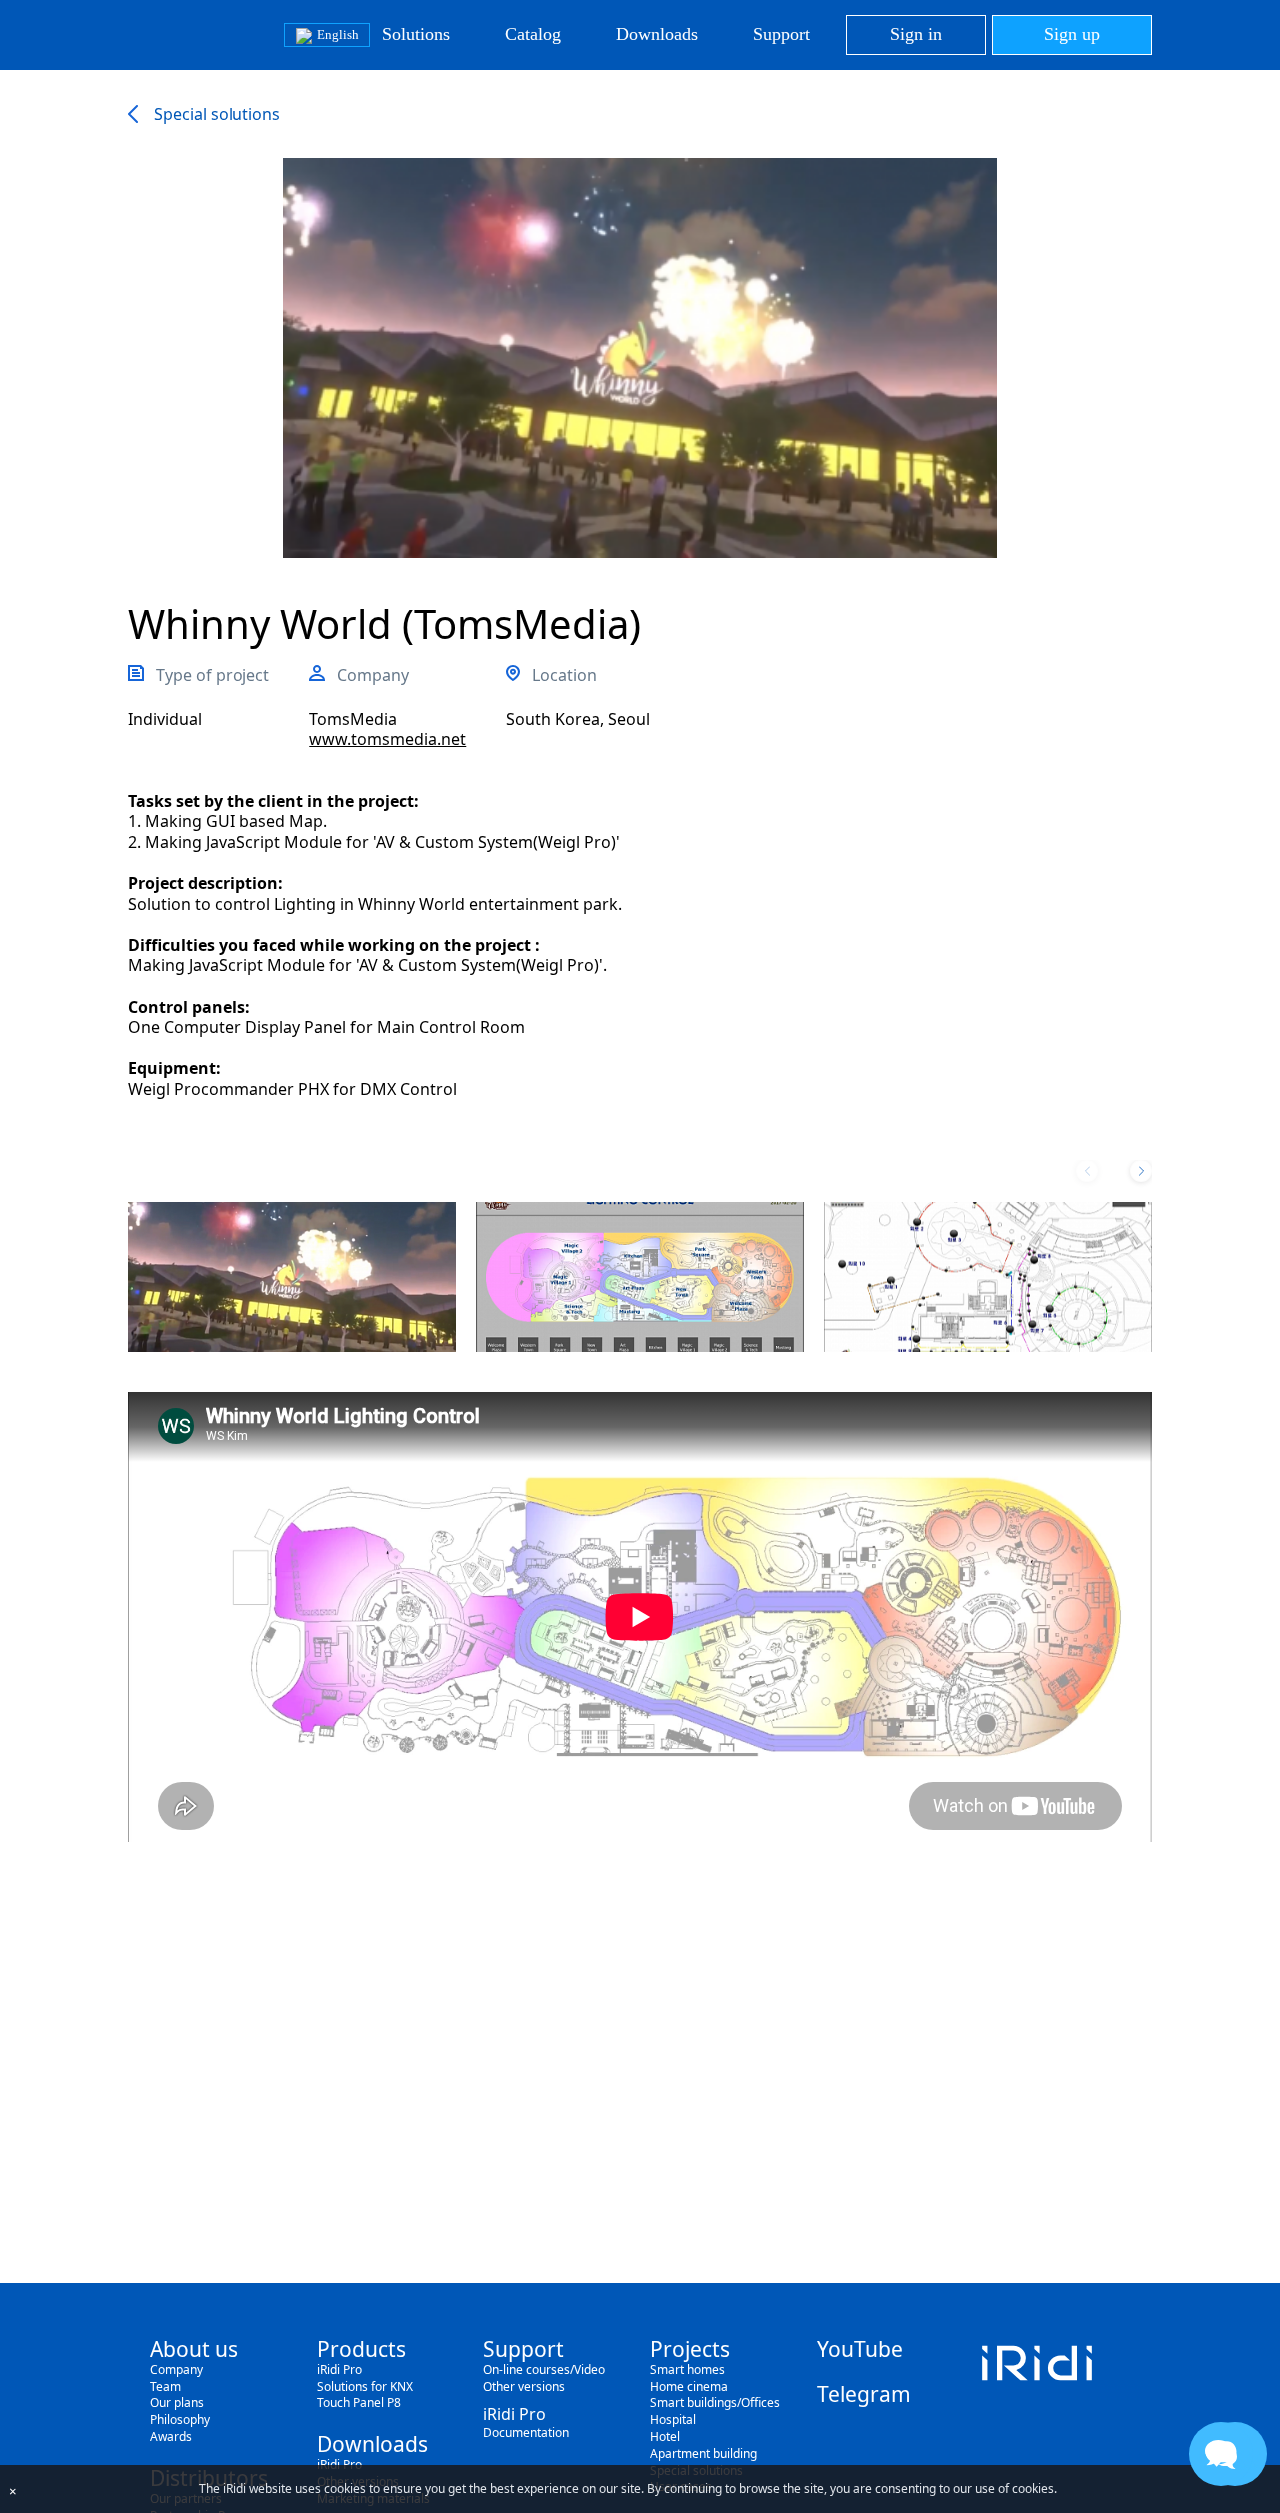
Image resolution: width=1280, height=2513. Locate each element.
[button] (1141, 1171)
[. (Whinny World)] (292, 1277)
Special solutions (217, 114)
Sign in (916, 34)
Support (781, 34)
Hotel (665, 2436)
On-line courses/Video (544, 2369)
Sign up (1072, 34)
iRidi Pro (339, 2369)
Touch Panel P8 (359, 2402)
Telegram (864, 2394)
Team (165, 2386)
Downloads (657, 34)
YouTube (860, 2349)
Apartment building (703, 2453)
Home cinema (689, 2386)
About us (194, 2349)
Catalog (533, 34)
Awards (171, 2436)
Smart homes (687, 2369)
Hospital (673, 2419)
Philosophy (180, 2419)
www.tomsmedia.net (387, 739)
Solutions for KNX (365, 2386)
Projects (690, 2349)
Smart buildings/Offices (715, 2402)
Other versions (524, 2386)
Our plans (177, 2402)
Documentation (526, 2432)
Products (361, 2349)
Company (176, 2369)
